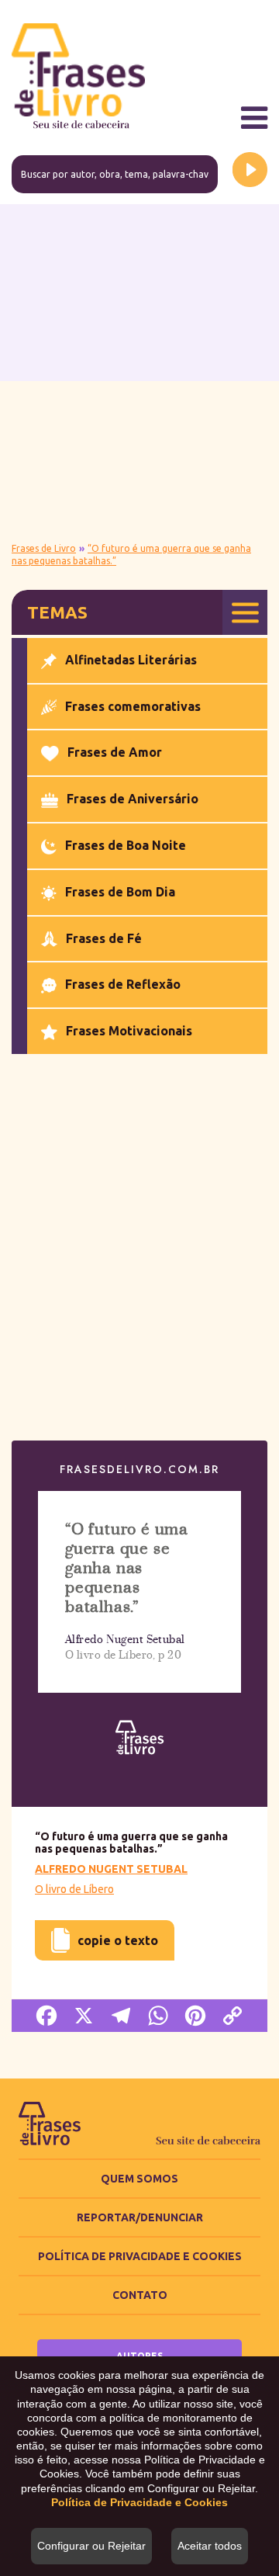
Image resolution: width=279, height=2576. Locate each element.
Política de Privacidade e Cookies (140, 2256)
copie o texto (109, 1934)
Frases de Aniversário (133, 799)
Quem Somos (139, 2179)
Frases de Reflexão (123, 984)
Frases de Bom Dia (120, 892)
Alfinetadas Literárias (131, 660)
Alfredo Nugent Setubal (111, 1869)
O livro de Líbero (74, 1889)
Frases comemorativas (133, 706)
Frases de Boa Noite (126, 845)
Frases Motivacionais (129, 1031)
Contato (140, 2295)
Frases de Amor (115, 752)
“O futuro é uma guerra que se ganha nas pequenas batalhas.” (127, 1568)
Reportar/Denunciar (140, 2217)
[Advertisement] (139, 371)
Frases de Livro (44, 548)
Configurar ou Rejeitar (91, 2546)
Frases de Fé (104, 938)
